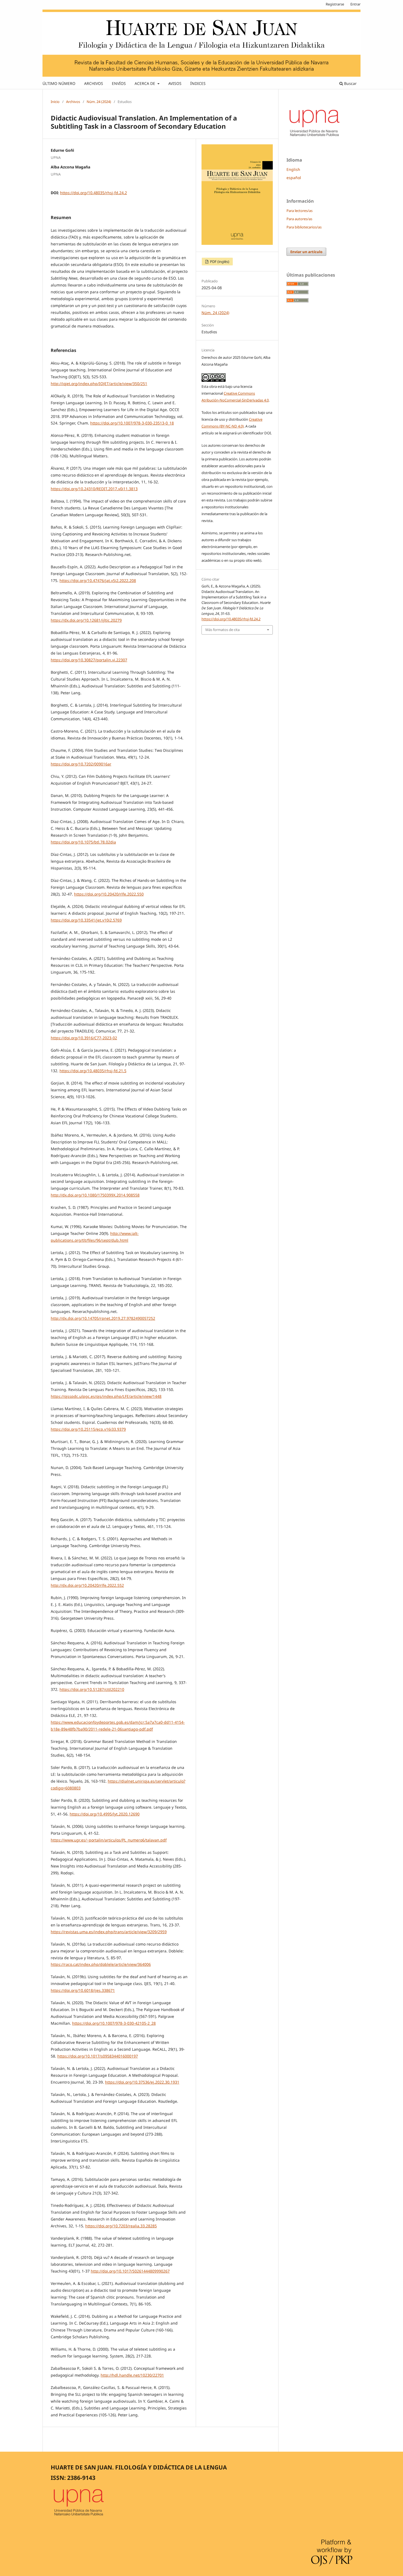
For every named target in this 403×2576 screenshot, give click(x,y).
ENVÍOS (119, 83)
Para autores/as (299, 219)
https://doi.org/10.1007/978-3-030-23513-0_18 (132, 423)
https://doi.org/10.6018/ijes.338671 (83, 1990)
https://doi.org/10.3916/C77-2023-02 (84, 1038)
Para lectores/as (300, 211)
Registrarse (335, 4)
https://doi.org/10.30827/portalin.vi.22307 (89, 660)
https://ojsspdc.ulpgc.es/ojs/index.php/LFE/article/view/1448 (106, 1396)
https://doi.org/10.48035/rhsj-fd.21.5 (93, 1071)
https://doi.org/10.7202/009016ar (81, 764)
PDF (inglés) (219, 262)
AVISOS (175, 83)
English (293, 169)
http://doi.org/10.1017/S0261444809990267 (130, 2271)
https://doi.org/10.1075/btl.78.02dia (83, 842)
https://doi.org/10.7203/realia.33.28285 (121, 2226)
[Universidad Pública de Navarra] (315, 137)
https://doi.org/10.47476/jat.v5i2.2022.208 (98, 580)
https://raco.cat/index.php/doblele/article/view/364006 (101, 1964)
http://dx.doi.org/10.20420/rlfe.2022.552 (87, 1585)
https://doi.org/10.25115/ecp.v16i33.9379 (88, 1429)
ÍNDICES (198, 83)
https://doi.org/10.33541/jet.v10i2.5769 (86, 920)
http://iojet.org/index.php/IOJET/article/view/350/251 (99, 384)
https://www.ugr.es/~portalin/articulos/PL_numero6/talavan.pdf (109, 1840)
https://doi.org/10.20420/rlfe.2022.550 (109, 894)
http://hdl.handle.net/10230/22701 (132, 2375)
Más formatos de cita (222, 630)
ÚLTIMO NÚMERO (59, 83)
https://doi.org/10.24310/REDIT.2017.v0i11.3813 (94, 489)
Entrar (355, 4)
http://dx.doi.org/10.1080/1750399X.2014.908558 (95, 1195)
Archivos (73, 102)
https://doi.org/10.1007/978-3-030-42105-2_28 (114, 2023)
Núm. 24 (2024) (99, 102)
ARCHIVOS (94, 83)
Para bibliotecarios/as (304, 227)
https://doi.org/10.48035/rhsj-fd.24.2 (93, 193)
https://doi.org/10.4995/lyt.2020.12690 (105, 1814)
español (294, 178)
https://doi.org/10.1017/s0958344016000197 (98, 2056)
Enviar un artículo (306, 252)
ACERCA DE (145, 83)
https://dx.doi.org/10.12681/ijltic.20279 (86, 620)
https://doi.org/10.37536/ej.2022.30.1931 (142, 2082)
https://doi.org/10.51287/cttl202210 (92, 1689)
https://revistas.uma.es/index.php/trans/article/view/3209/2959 (109, 1932)
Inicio (55, 102)
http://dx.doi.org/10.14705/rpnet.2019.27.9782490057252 (103, 1318)
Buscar (350, 83)
